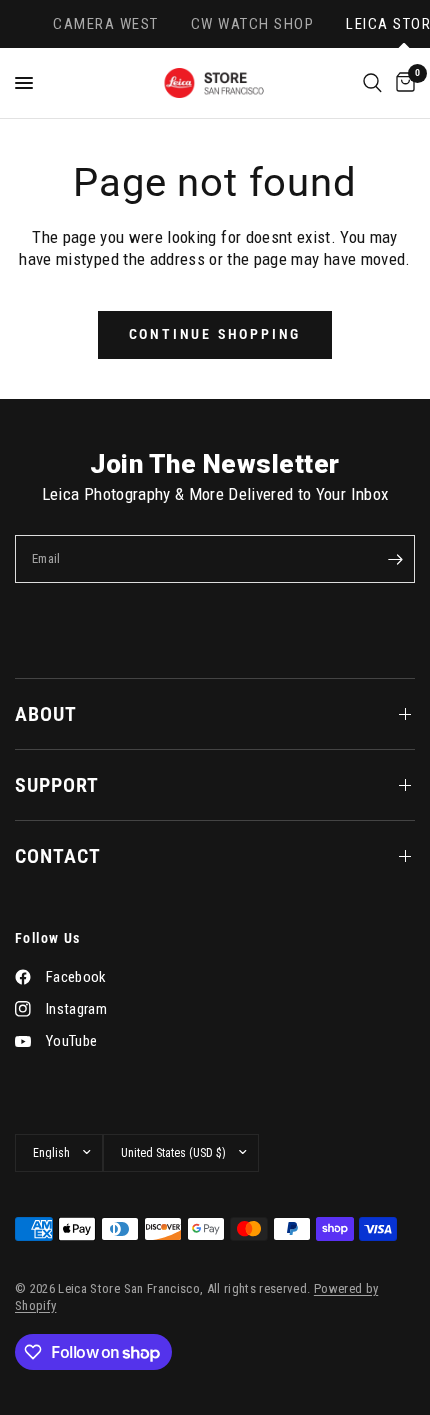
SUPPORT (57, 785)
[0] (402, 83)
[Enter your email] (395, 559)
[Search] (372, 83)
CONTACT (58, 856)
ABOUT (46, 714)
